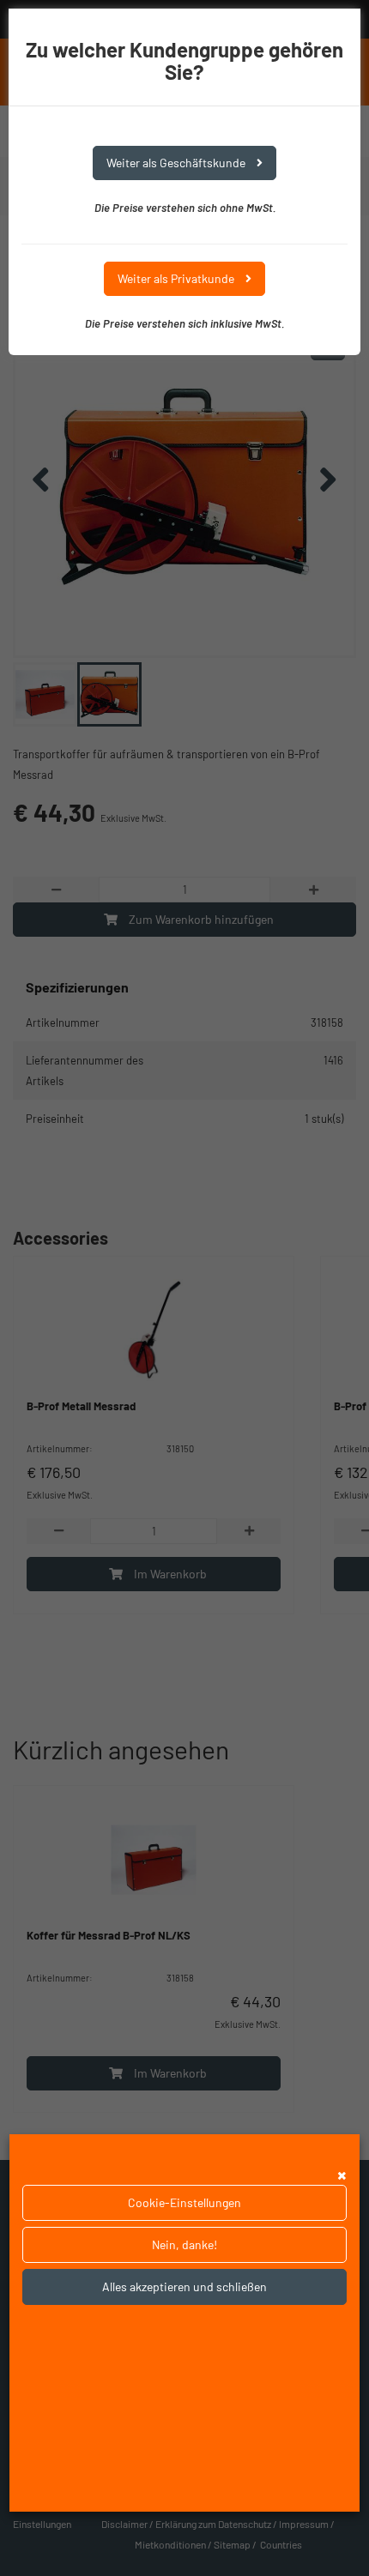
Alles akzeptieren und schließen (184, 2286)
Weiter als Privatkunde (177, 278)
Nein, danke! (184, 2244)
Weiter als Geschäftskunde (177, 163)
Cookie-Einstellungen (184, 2202)
